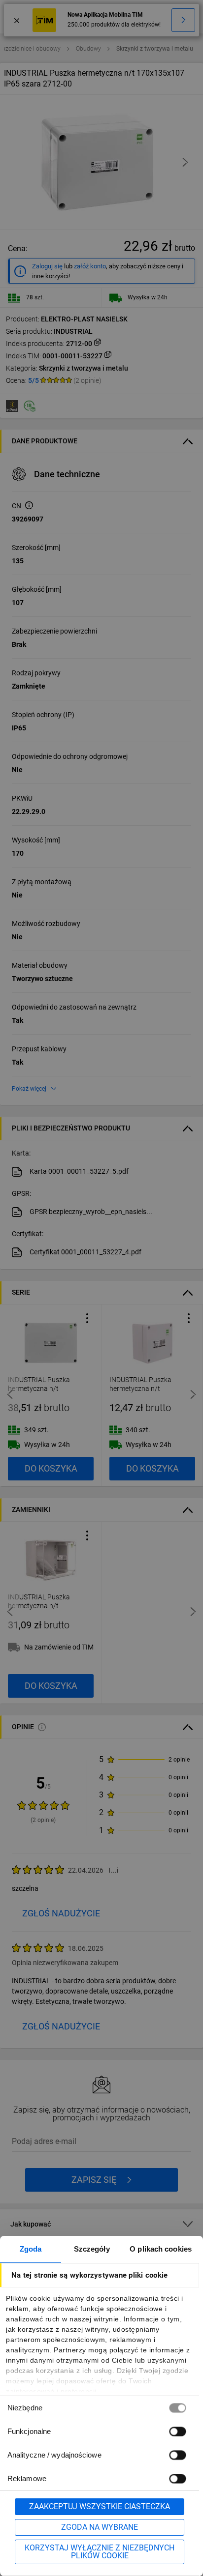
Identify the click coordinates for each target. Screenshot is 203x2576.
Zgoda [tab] (31, 2249)
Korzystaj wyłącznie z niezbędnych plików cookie (100, 2552)
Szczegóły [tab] (92, 2249)
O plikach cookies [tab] (161, 2249)
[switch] (177, 2431)
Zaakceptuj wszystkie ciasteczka (100, 2506)
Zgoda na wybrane (100, 2527)
